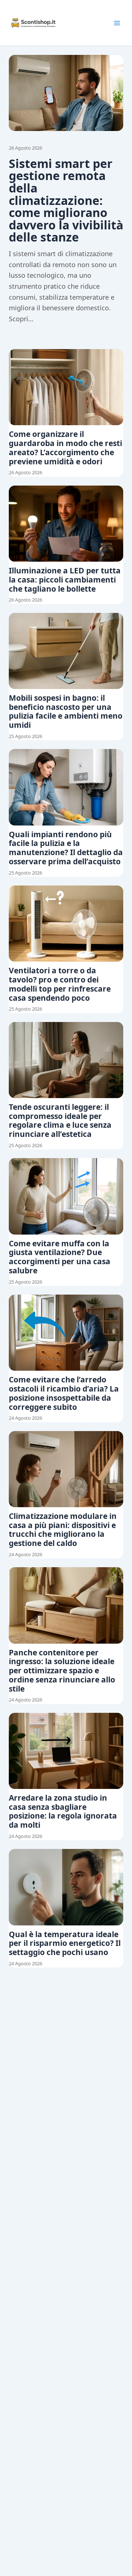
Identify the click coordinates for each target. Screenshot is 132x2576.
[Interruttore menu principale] (117, 23)
